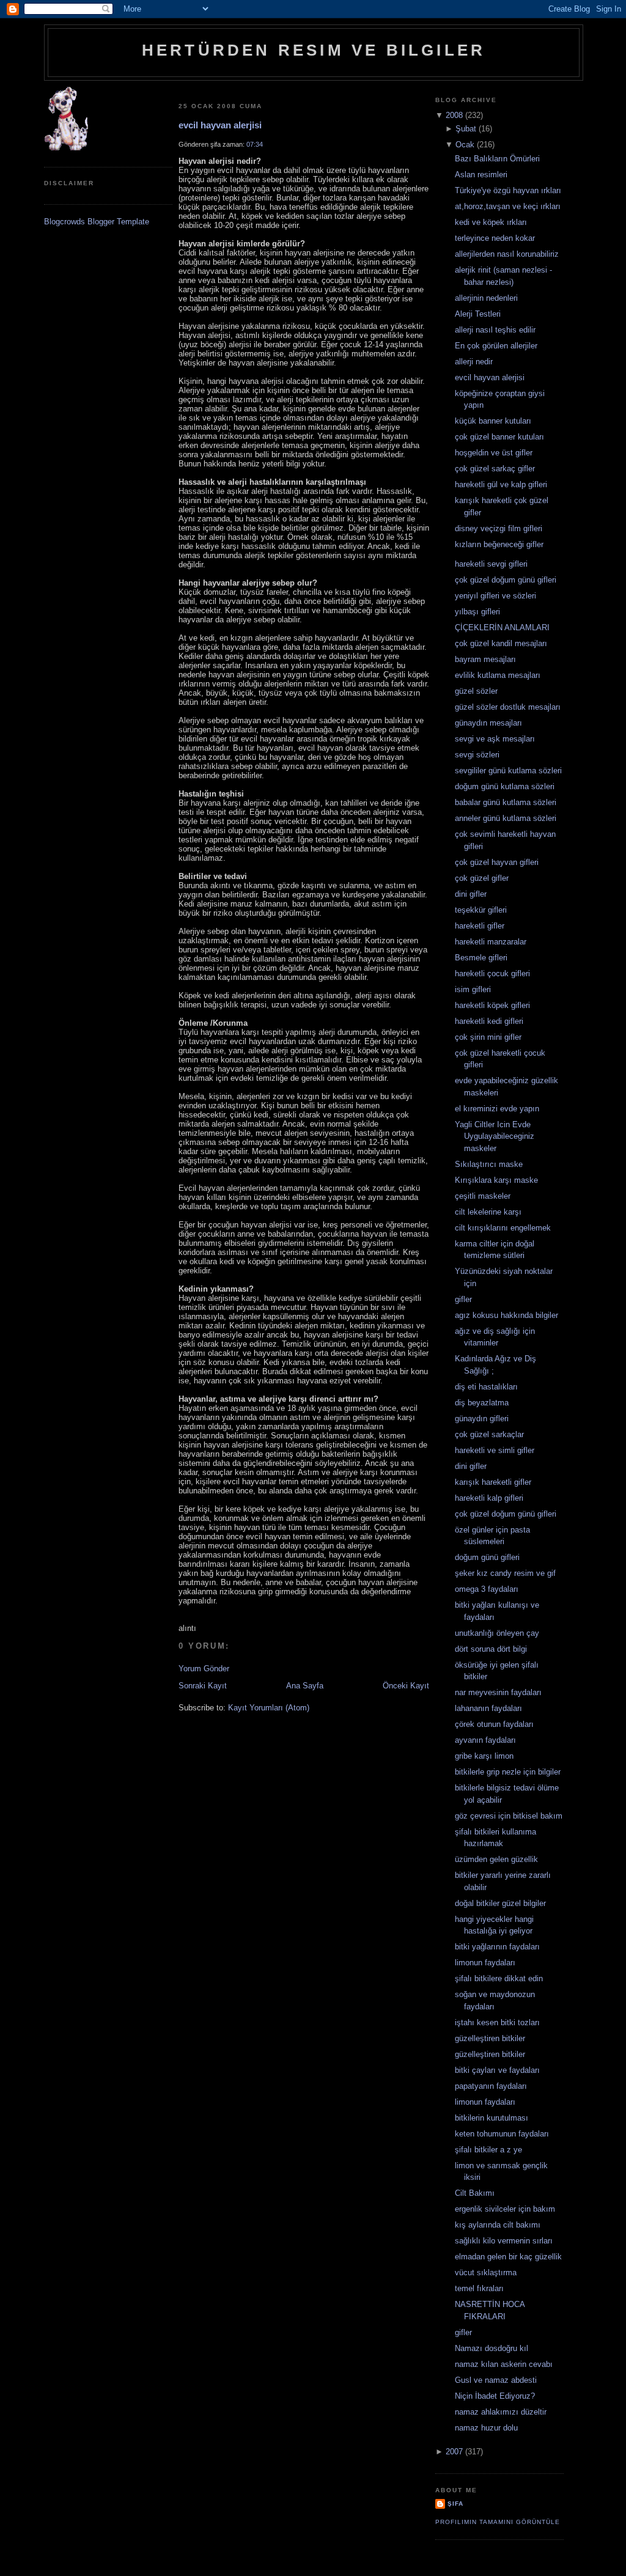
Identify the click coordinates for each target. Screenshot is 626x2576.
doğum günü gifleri (487, 1557)
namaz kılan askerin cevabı (504, 2364)
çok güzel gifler (482, 878)
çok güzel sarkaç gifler (495, 469)
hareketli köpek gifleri (492, 1005)
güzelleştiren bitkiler (490, 2038)
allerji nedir (474, 362)
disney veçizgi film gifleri (499, 528)
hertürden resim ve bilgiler (314, 50)
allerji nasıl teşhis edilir (495, 330)
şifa (455, 2504)
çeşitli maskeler (483, 1196)
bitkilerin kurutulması (492, 2118)
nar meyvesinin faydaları (498, 1692)
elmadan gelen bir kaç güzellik (508, 2257)
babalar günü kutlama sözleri (506, 802)
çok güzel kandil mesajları (501, 643)
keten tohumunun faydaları (502, 2134)
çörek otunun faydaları (494, 1724)
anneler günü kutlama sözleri (506, 818)
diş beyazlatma (482, 1403)
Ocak (465, 145)
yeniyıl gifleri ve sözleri (495, 596)
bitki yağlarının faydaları (497, 1947)
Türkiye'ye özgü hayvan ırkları (508, 190)
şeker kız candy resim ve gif (505, 1573)
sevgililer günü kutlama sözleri (508, 771)
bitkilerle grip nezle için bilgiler (508, 1772)
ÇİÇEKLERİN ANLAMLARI (502, 627)
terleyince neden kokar (495, 238)
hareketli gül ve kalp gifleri (501, 484)
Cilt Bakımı (475, 2193)
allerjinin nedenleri (486, 298)
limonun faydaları (485, 1963)
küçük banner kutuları (493, 421)
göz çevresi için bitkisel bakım (509, 1816)
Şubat (466, 129)
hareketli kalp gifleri (489, 1498)
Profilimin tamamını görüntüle (498, 2522)
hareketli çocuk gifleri (492, 973)
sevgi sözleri (477, 755)
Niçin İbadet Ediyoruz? (495, 2396)
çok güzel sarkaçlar (489, 1434)
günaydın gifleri (482, 1419)
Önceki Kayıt (406, 1686)
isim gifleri (473, 989)
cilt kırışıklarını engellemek (503, 1228)
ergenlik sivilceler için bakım (505, 2209)
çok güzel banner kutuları (499, 437)
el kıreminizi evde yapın (497, 1109)
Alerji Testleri (478, 314)
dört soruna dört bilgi (491, 1649)
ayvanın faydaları (485, 1740)
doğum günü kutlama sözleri (505, 786)
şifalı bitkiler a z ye (488, 2150)
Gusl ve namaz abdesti (496, 2380)
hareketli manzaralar (491, 942)
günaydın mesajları (488, 723)
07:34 (255, 144)
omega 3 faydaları (487, 1589)
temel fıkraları (479, 2288)
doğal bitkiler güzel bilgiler (500, 1903)
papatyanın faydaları (491, 2086)
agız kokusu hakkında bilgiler (506, 1315)
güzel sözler (476, 691)
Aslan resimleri (481, 175)
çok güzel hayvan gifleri (497, 862)
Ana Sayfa (305, 1686)
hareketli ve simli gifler (495, 1450)
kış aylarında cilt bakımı (498, 2225)
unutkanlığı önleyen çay (497, 1633)
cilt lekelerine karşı (488, 1212)
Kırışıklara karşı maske (496, 1180)
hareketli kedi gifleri (489, 1021)
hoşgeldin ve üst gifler (494, 453)
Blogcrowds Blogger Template (97, 222)
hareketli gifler (480, 926)
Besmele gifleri (481, 958)
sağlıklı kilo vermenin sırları (504, 2241)
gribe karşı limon (484, 1756)
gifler (463, 1299)
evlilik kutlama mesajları (498, 675)
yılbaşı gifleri (477, 612)
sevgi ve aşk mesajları (495, 739)
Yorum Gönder (204, 1669)
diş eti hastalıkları (486, 1387)
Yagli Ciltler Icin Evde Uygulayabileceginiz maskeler (495, 1136)
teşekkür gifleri (481, 910)
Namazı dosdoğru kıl (492, 2348)
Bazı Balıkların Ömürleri (497, 159)
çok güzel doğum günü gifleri (506, 580)
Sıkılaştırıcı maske (489, 1164)
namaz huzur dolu (486, 2428)
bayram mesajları (485, 659)
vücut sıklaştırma (486, 2272)
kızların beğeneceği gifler (499, 544)
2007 (454, 2452)
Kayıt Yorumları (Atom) (269, 1708)
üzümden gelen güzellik (496, 1859)
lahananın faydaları (488, 1708)
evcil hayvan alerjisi (220, 125)
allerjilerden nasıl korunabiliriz (507, 254)
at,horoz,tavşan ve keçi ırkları (508, 206)
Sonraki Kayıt (203, 1686)
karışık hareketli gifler (493, 1482)
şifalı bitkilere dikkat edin (499, 1978)
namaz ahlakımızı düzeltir (501, 2412)
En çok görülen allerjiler (496, 346)
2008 (454, 115)
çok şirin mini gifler (488, 1037)
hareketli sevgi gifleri (491, 564)
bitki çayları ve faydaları (497, 2070)
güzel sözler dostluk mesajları (508, 707)
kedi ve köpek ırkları (491, 222)
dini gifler (471, 894)
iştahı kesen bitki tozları (497, 2022)
